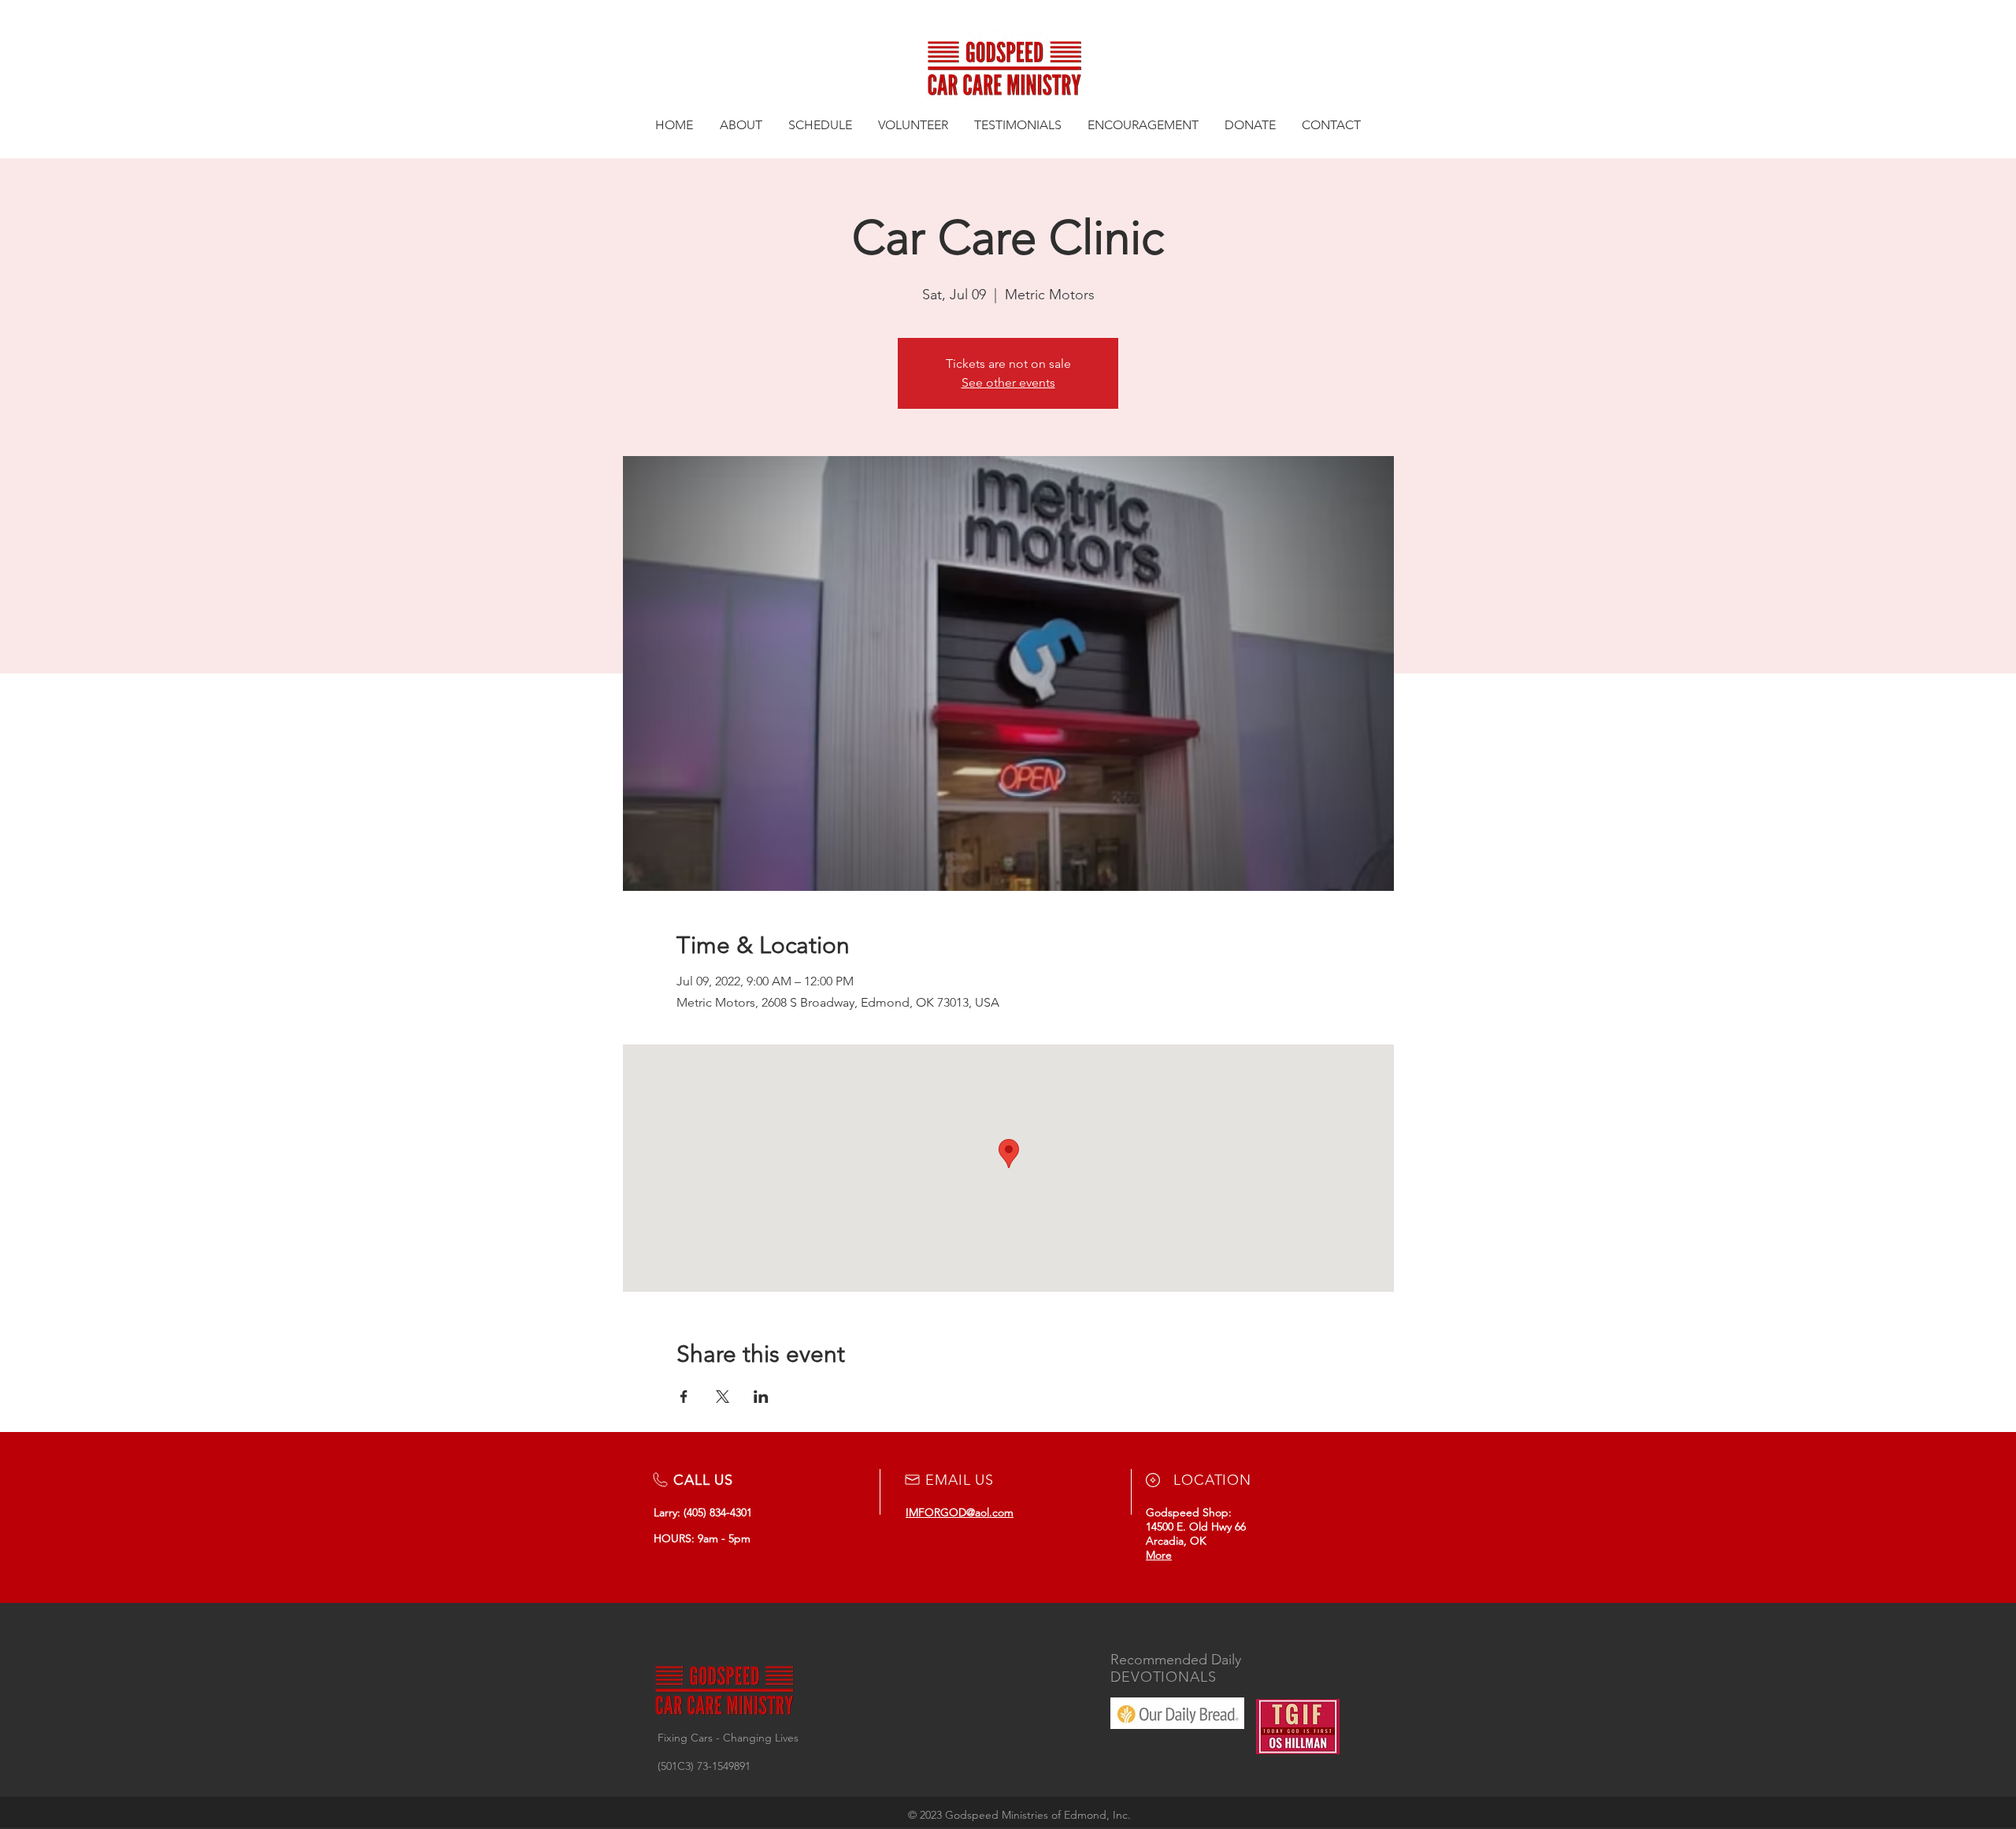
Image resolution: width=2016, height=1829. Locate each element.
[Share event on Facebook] (684, 1397)
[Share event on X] (723, 1397)
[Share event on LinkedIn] (761, 1397)
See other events (1008, 382)
